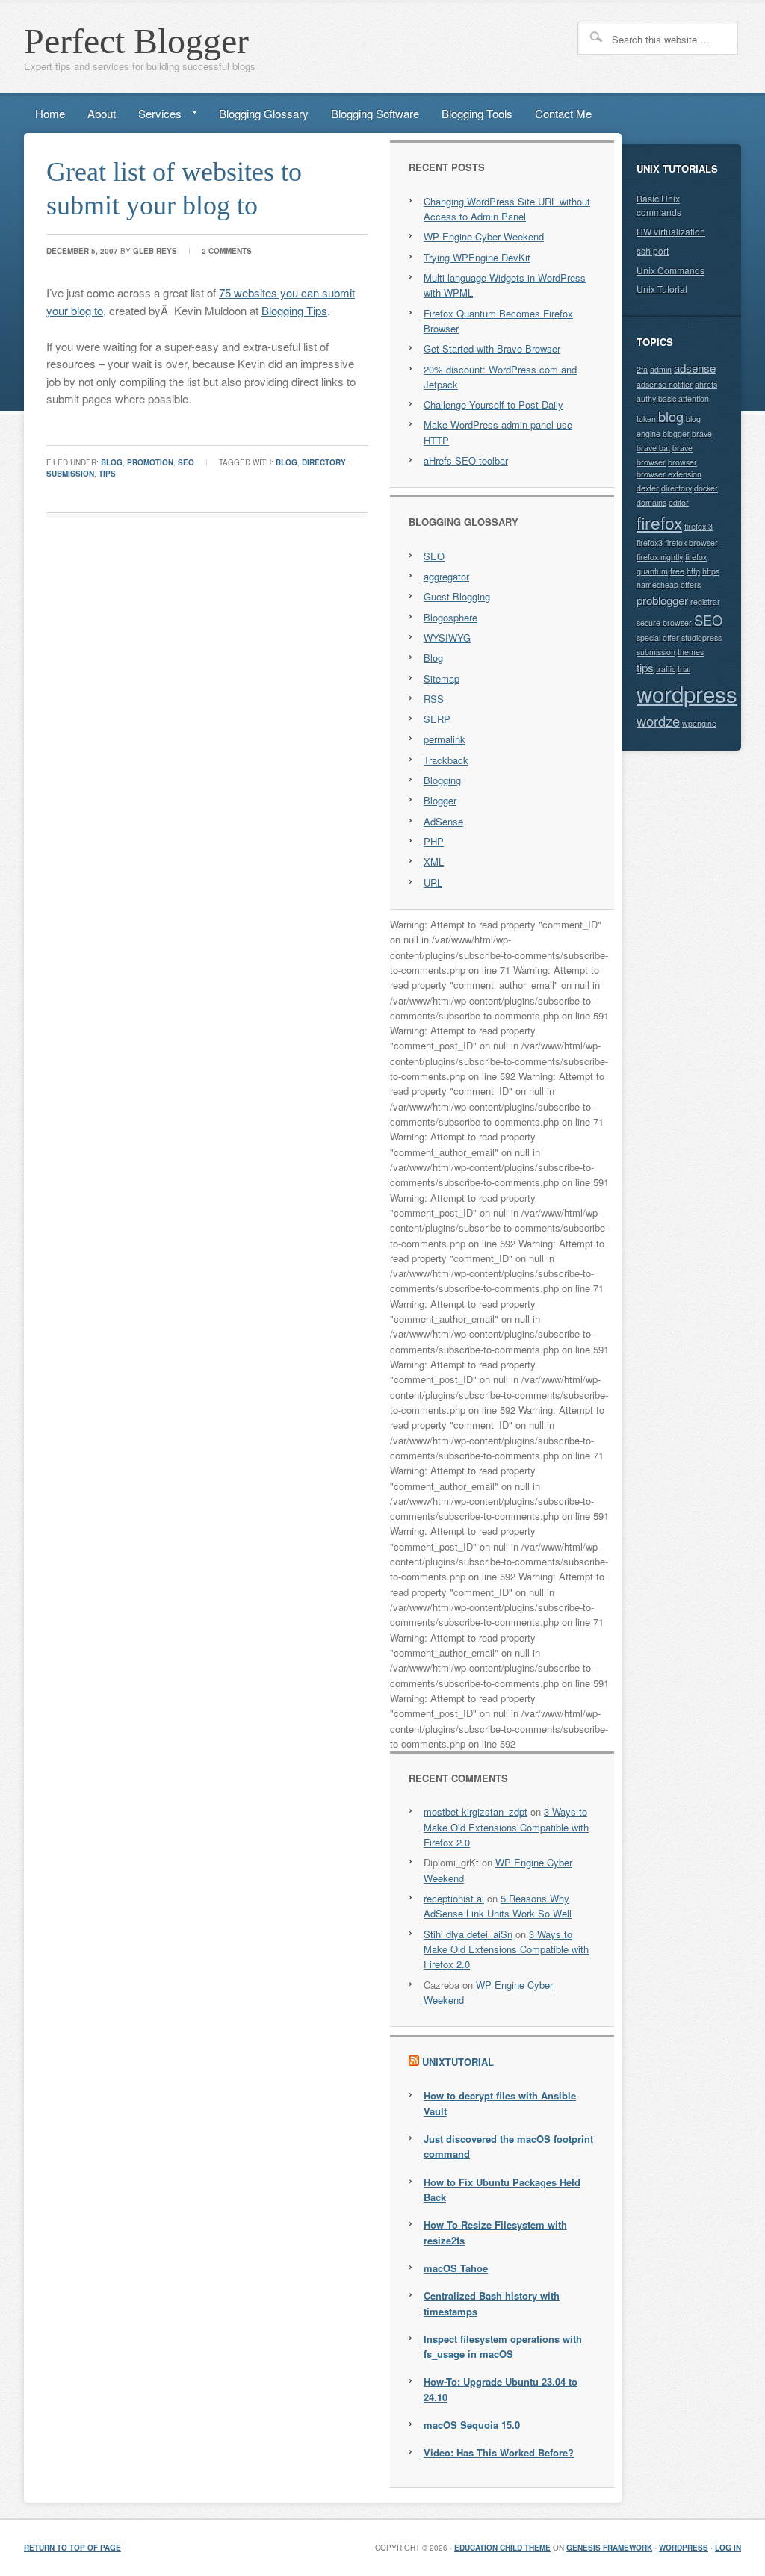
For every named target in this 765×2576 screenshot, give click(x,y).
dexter (648, 488)
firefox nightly (660, 557)
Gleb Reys (155, 251)
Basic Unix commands (659, 205)
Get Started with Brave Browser (492, 348)
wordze (658, 721)
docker (706, 488)
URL (433, 882)
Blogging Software (375, 113)
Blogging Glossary (264, 113)
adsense (695, 368)
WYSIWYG (447, 637)
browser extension (669, 474)
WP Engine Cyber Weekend (484, 236)
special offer (658, 637)
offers (691, 584)
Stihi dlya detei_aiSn (468, 1934)
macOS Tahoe (456, 2268)
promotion (150, 462)
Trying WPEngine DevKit (477, 257)
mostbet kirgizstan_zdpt (476, 1812)
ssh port (653, 251)
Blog (433, 658)
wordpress (687, 693)
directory (324, 462)
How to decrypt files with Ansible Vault (500, 2103)
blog (112, 462)
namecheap (657, 584)
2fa (642, 369)
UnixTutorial (458, 2062)
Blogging (442, 780)
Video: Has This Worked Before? (499, 2452)
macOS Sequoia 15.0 (472, 2425)
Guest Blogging (457, 596)
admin (661, 369)
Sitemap (442, 679)
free (677, 571)
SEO (186, 462)
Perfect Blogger (136, 41)
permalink (445, 739)
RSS (434, 699)
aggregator (446, 576)
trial (684, 669)
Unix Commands (670, 270)
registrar (705, 602)
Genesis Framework (609, 2548)
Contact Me (563, 113)
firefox (659, 522)
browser (682, 462)
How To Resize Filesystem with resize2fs (495, 2232)
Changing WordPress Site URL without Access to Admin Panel (507, 209)
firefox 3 (699, 526)
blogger (676, 434)
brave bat (653, 448)
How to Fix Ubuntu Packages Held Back (502, 2189)
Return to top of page (72, 2548)
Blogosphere (450, 617)
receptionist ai (454, 1898)
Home (50, 113)
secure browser (664, 623)
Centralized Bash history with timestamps (492, 2303)
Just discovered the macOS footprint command (508, 2146)
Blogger (440, 800)
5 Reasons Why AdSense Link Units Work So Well (498, 1906)
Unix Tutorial (662, 289)
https (711, 571)
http (693, 571)
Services (154, 116)
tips (107, 474)
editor (679, 502)
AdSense (443, 821)
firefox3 (650, 543)
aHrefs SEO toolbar (466, 460)
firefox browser (691, 543)
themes (691, 652)
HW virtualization (671, 231)
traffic (666, 669)
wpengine (699, 723)
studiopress (701, 637)
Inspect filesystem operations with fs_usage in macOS (503, 2346)
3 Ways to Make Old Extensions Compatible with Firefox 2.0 (506, 1827)
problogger (662, 600)
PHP (434, 841)
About (102, 113)
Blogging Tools (477, 113)
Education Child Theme (502, 2548)
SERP (437, 719)
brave (702, 434)
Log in (728, 2548)
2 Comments (227, 251)
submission (70, 474)
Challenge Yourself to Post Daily (493, 404)
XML (434, 862)
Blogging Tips (294, 310)
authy (646, 398)
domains (651, 502)
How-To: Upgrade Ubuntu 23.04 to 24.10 (501, 2389)
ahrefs (706, 384)
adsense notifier (665, 384)
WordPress (684, 2548)
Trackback (446, 760)
